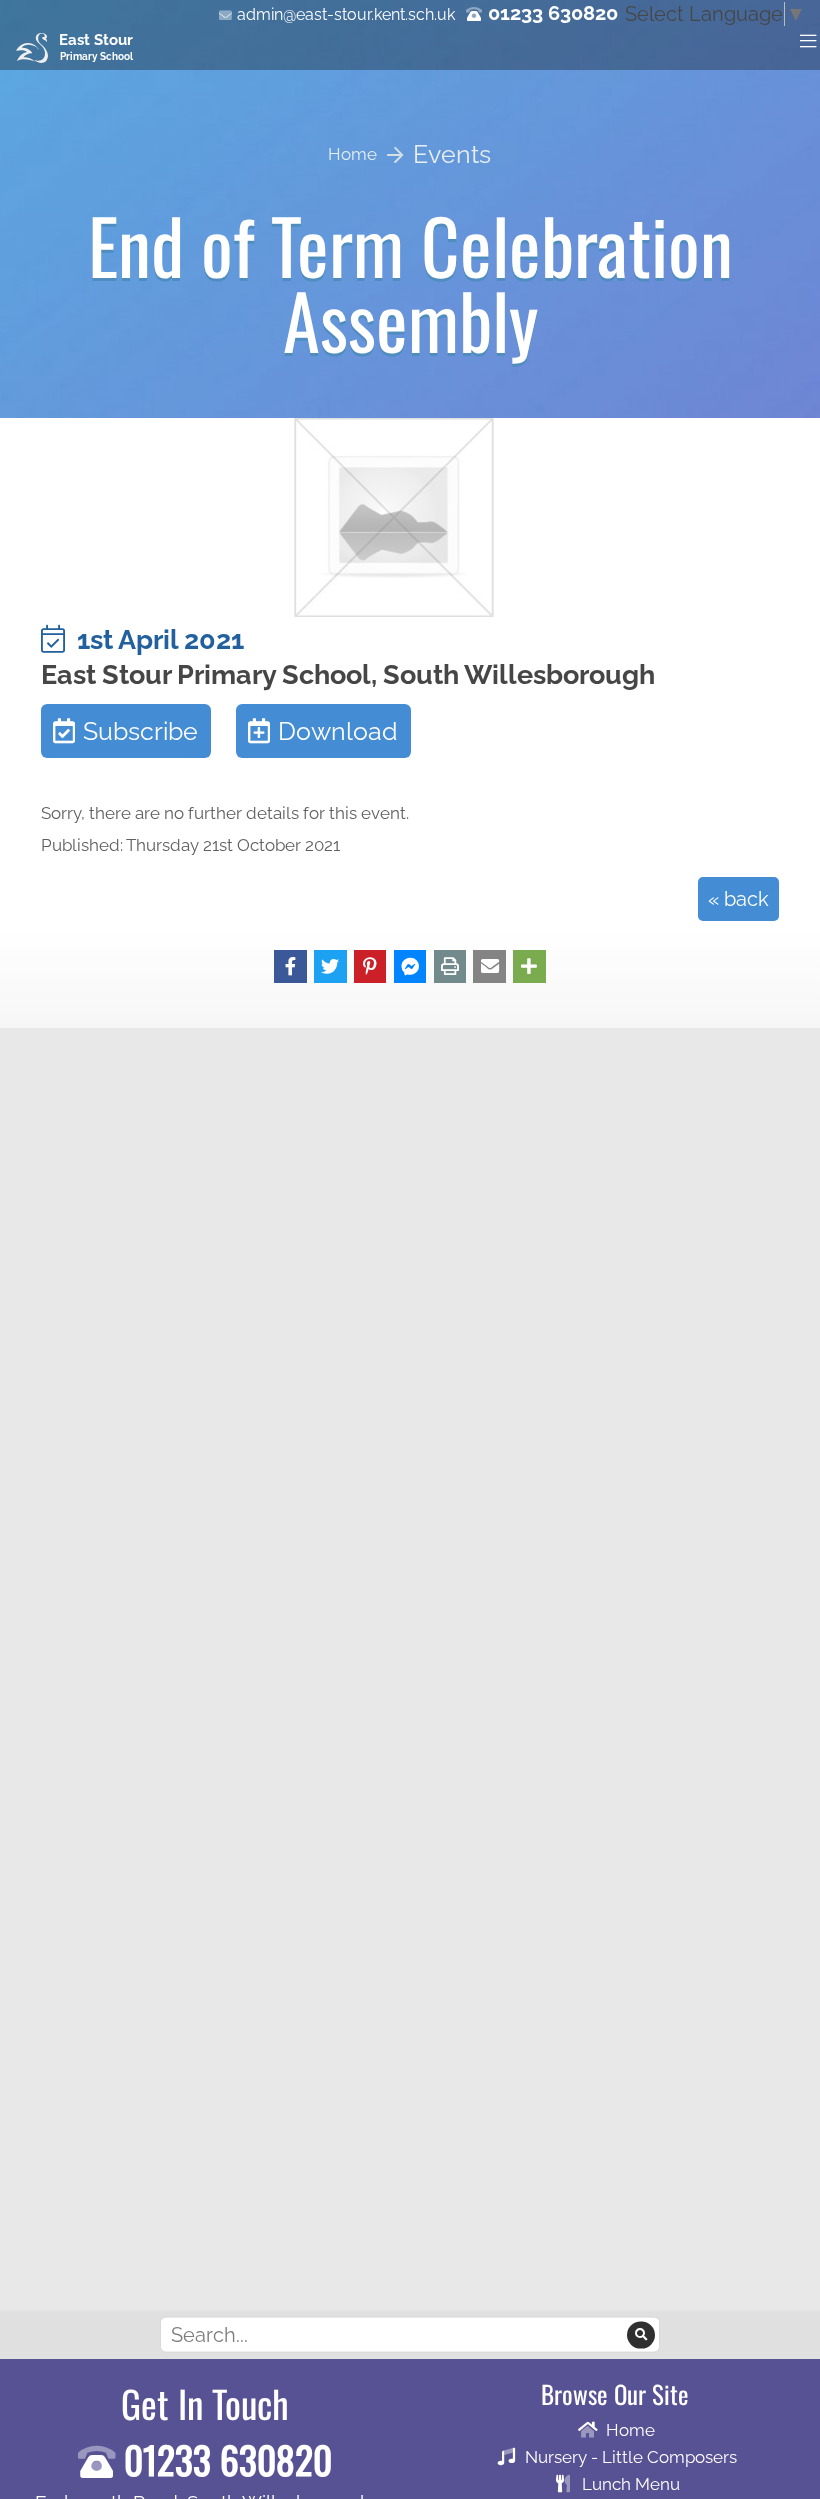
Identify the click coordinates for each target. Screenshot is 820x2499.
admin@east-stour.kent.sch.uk (346, 14)
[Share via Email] (489, 965)
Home (630, 2430)
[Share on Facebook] (290, 965)
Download (338, 731)
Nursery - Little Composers (631, 2457)
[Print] (450, 965)
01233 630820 (553, 13)
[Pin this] (370, 965)
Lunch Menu (631, 2484)
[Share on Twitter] (330, 965)
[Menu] (808, 39)
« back (738, 899)
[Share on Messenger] (410, 965)
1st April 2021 (154, 639)
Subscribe (140, 731)
